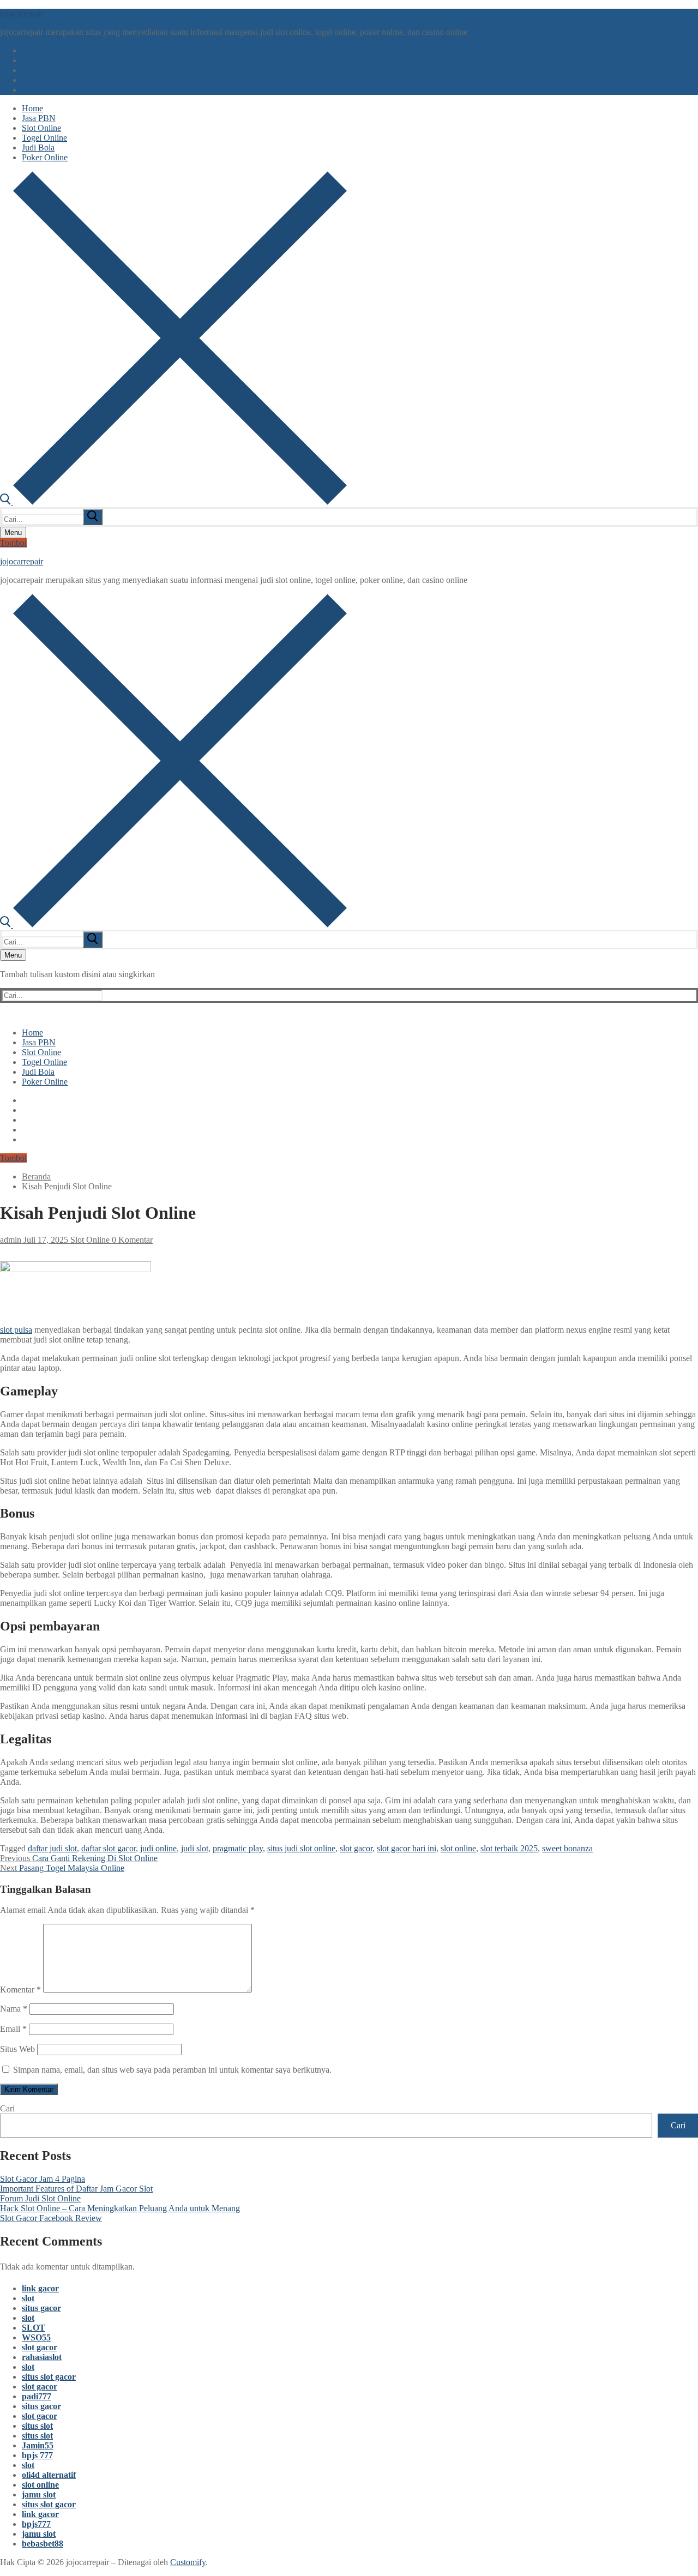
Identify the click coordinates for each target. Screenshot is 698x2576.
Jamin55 (38, 2445)
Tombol (13, 543)
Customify (188, 2562)
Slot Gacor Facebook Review (51, 2218)
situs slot (37, 2426)
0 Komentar (131, 1240)
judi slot (195, 1848)
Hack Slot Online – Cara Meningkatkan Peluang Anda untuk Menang (120, 2208)
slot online (458, 1848)
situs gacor (41, 2308)
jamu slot (39, 2494)
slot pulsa (16, 1330)
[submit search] (93, 517)
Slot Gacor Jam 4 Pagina (43, 2179)
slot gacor (356, 1848)
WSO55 (36, 2337)
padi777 (37, 2396)
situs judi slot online (301, 1848)
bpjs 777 (37, 2455)
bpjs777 (36, 2524)
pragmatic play (238, 1848)
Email (13, 2029)
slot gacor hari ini (407, 1848)
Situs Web (17, 2049)
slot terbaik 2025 (509, 1848)
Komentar (20, 1990)
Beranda (36, 1176)
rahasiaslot (42, 2357)
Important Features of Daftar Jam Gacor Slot (76, 2189)
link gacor (40, 2288)
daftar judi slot (52, 1848)
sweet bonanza (567, 1848)
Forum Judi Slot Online (40, 2198)
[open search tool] (173, 502)
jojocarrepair (22, 13)
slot (28, 2298)
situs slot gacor (49, 2377)
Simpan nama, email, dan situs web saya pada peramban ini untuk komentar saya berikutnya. (172, 2070)
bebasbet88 (43, 2544)
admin (11, 1240)
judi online (158, 1848)
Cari (7, 2108)
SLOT (34, 2328)
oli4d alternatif (49, 2475)
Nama (14, 2009)
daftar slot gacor (109, 1848)
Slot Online (89, 1240)
